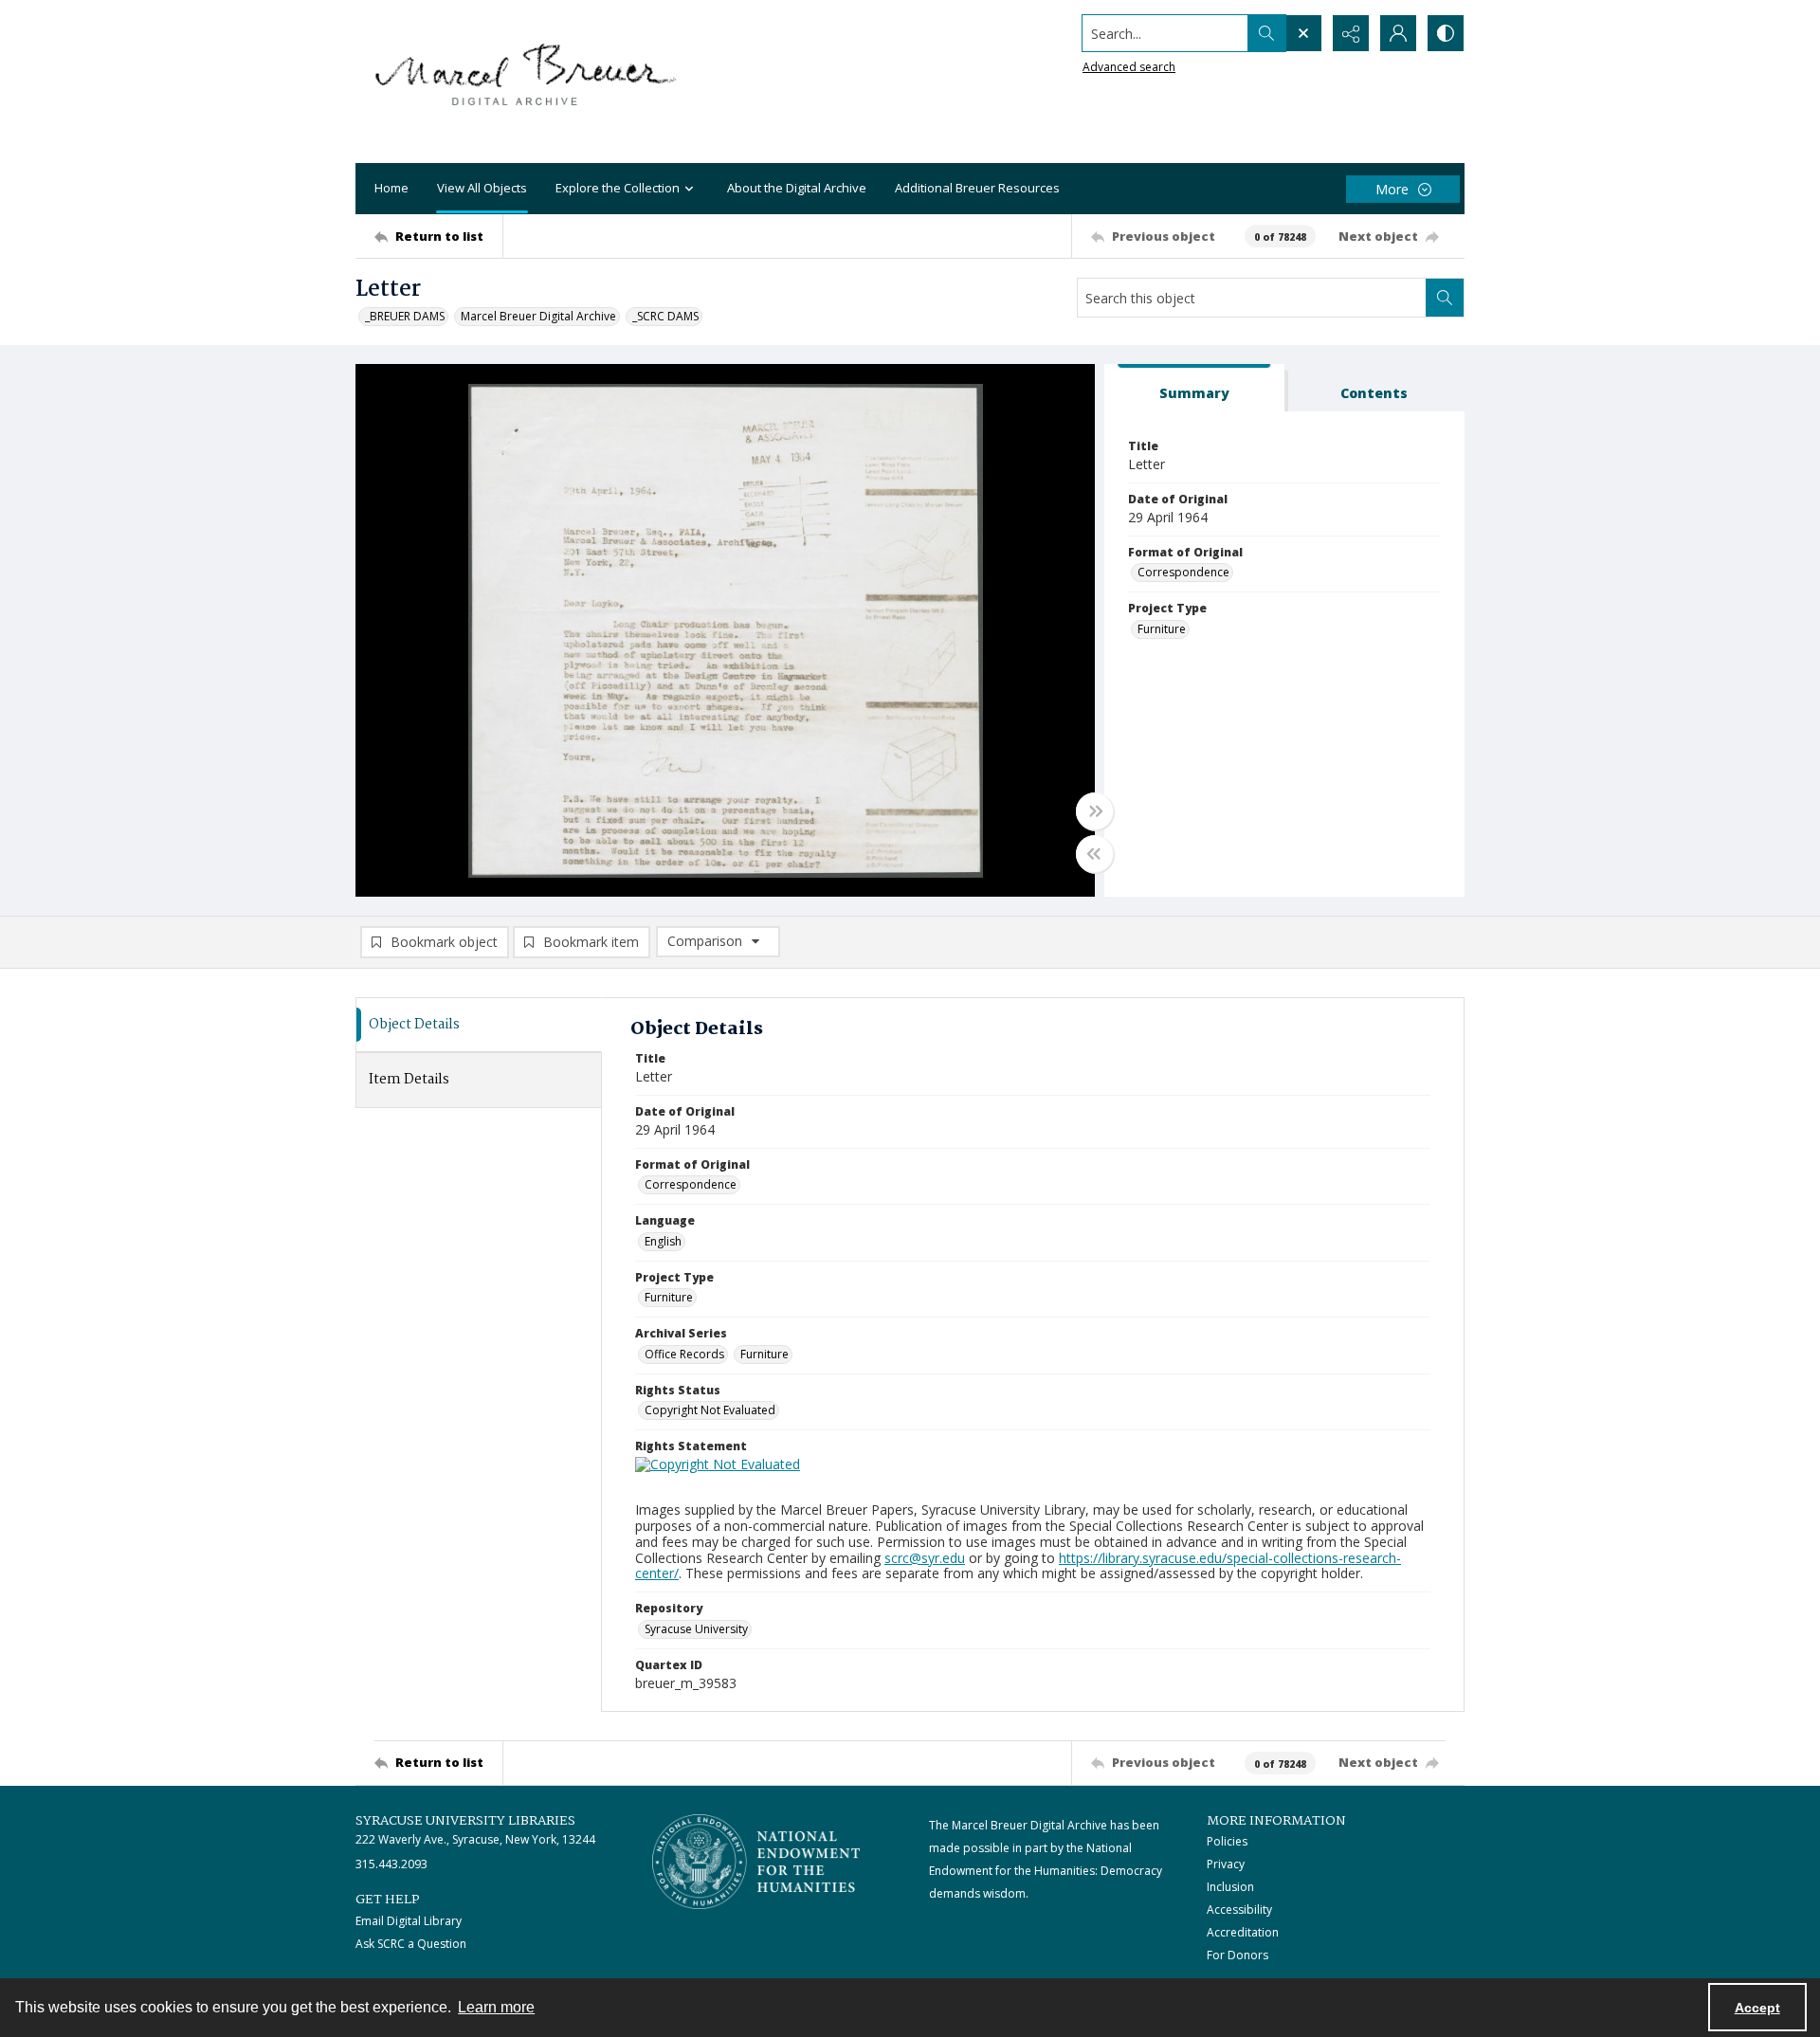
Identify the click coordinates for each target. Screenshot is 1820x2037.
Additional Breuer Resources (977, 188)
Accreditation (1243, 1932)
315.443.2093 (391, 1864)
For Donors (1238, 1955)
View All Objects (482, 188)
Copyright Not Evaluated (710, 1410)
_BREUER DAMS (405, 316)
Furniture (1162, 629)
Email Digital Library (409, 1921)
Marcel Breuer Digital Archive (538, 316)
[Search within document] (1445, 298)
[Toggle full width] (1095, 811)
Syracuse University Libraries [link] (465, 1821)
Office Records (684, 1354)
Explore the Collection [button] (618, 188)
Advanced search (1129, 67)
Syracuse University (696, 1629)
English (663, 1241)
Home (391, 188)
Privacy (1226, 1864)
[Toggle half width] (1095, 854)
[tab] (1194, 388)
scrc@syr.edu (925, 1558)
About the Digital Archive (797, 188)
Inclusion (1230, 1887)
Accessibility (1239, 1910)
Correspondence (1183, 572)
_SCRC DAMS (665, 316)
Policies (1227, 1841)
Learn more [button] (496, 2007)
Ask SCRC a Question (411, 1944)
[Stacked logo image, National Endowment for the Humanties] (756, 1862)
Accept (1757, 2008)
